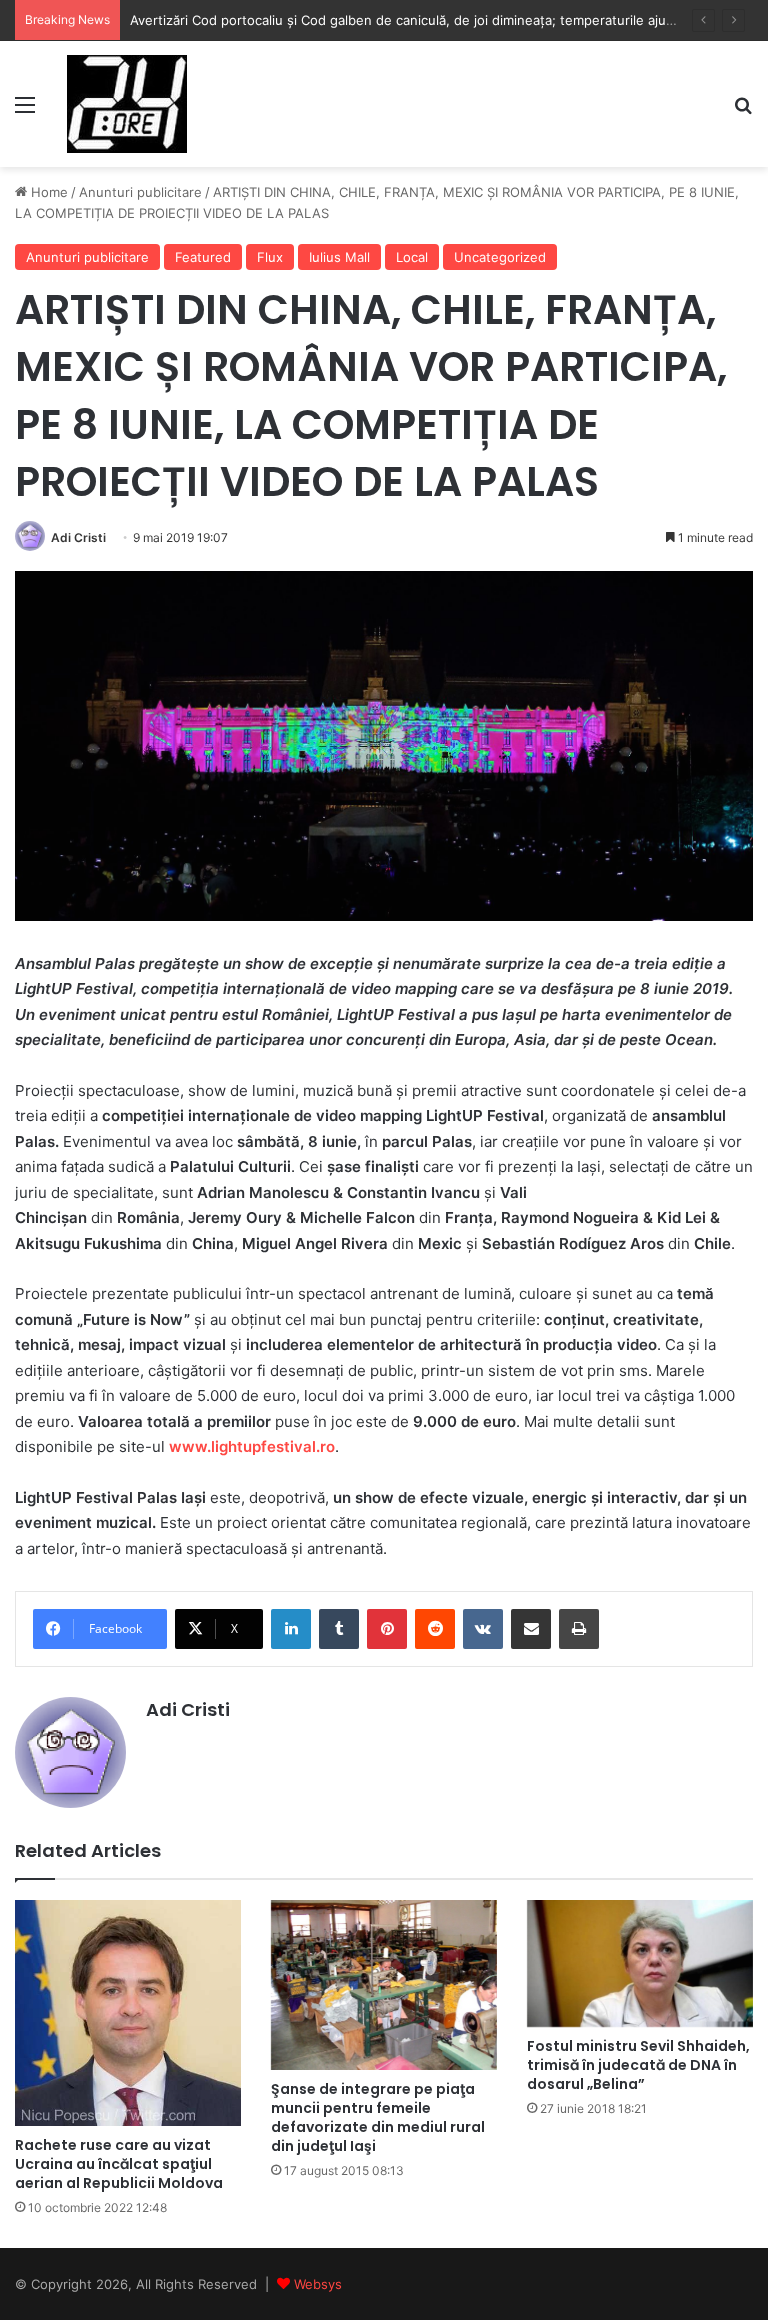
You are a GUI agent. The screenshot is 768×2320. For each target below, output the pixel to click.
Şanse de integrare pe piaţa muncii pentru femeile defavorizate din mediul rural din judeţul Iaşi (378, 2117)
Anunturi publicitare (140, 192)
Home (47, 192)
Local (412, 257)
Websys (318, 2284)
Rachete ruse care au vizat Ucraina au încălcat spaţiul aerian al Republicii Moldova (119, 2164)
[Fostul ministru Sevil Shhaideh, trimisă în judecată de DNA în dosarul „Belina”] (640, 1963)
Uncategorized (500, 257)
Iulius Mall (339, 257)
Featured (203, 257)
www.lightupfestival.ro (252, 1446)
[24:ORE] (127, 104)
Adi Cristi (78, 537)
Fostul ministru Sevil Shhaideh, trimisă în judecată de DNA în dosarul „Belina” (638, 2065)
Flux (270, 257)
